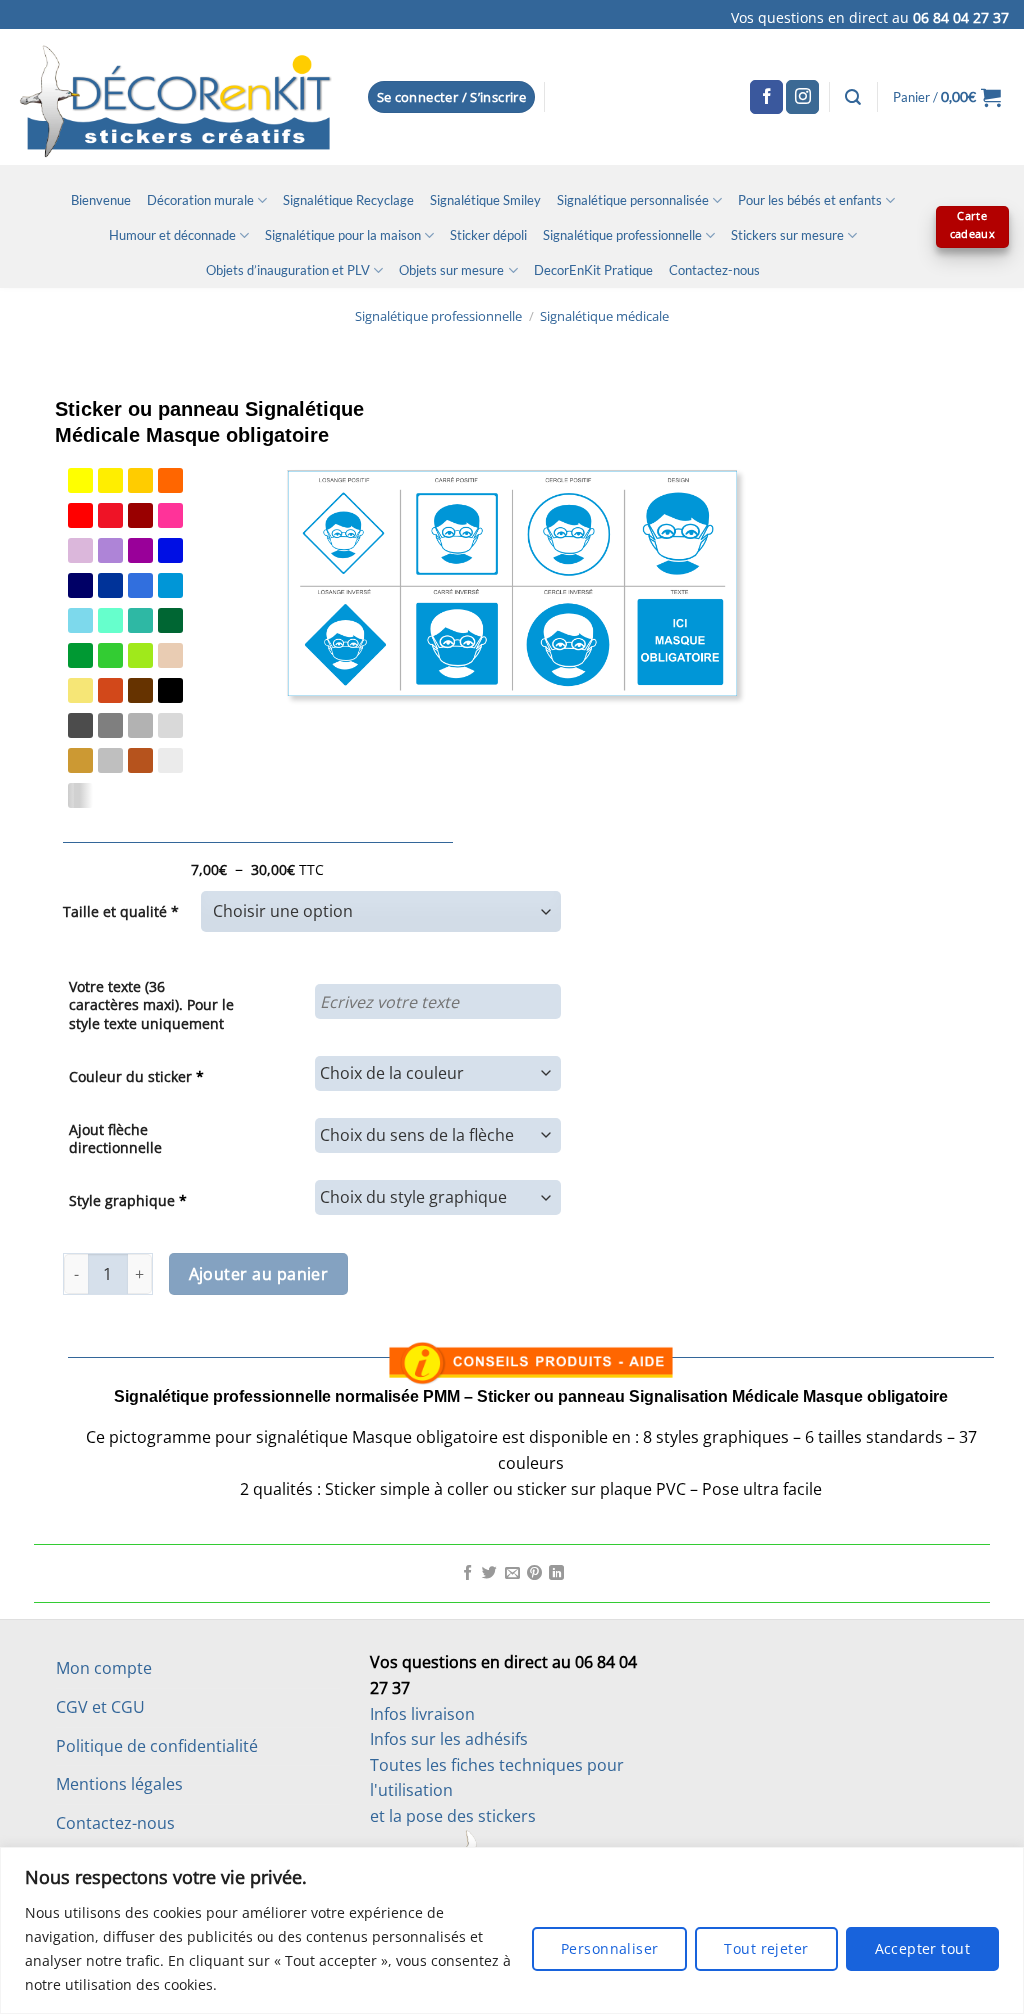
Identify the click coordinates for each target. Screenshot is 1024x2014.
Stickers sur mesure (787, 235)
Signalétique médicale (604, 316)
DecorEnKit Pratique (593, 270)
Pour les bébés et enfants (810, 200)
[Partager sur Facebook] (467, 1574)
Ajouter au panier (259, 1274)
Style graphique (128, 1200)
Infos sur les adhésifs (449, 1739)
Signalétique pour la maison (343, 235)
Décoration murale (200, 200)
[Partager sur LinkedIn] (556, 1574)
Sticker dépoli (488, 235)
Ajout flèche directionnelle (115, 1139)
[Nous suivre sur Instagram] (802, 97)
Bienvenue (101, 200)
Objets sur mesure (451, 270)
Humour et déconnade (172, 235)
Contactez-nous (714, 270)
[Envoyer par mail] (512, 1574)
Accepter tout (922, 1948)
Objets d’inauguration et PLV (288, 270)
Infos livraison (422, 1714)
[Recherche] (853, 97)
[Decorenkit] (175, 97)
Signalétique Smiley (485, 200)
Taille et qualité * (121, 911)
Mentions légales (119, 1784)
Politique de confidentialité (157, 1746)
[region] (512, 1930)
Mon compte (104, 1668)
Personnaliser (609, 1948)
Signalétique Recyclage (348, 200)
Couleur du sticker (136, 1076)
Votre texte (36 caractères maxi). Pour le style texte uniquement (151, 1005)
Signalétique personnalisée (633, 200)
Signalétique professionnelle (622, 235)
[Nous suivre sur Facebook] (766, 97)
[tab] (531, 1305)
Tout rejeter (766, 1948)
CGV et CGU (100, 1707)
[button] (452, 97)
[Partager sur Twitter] (489, 1574)
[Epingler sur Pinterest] (534, 1574)
